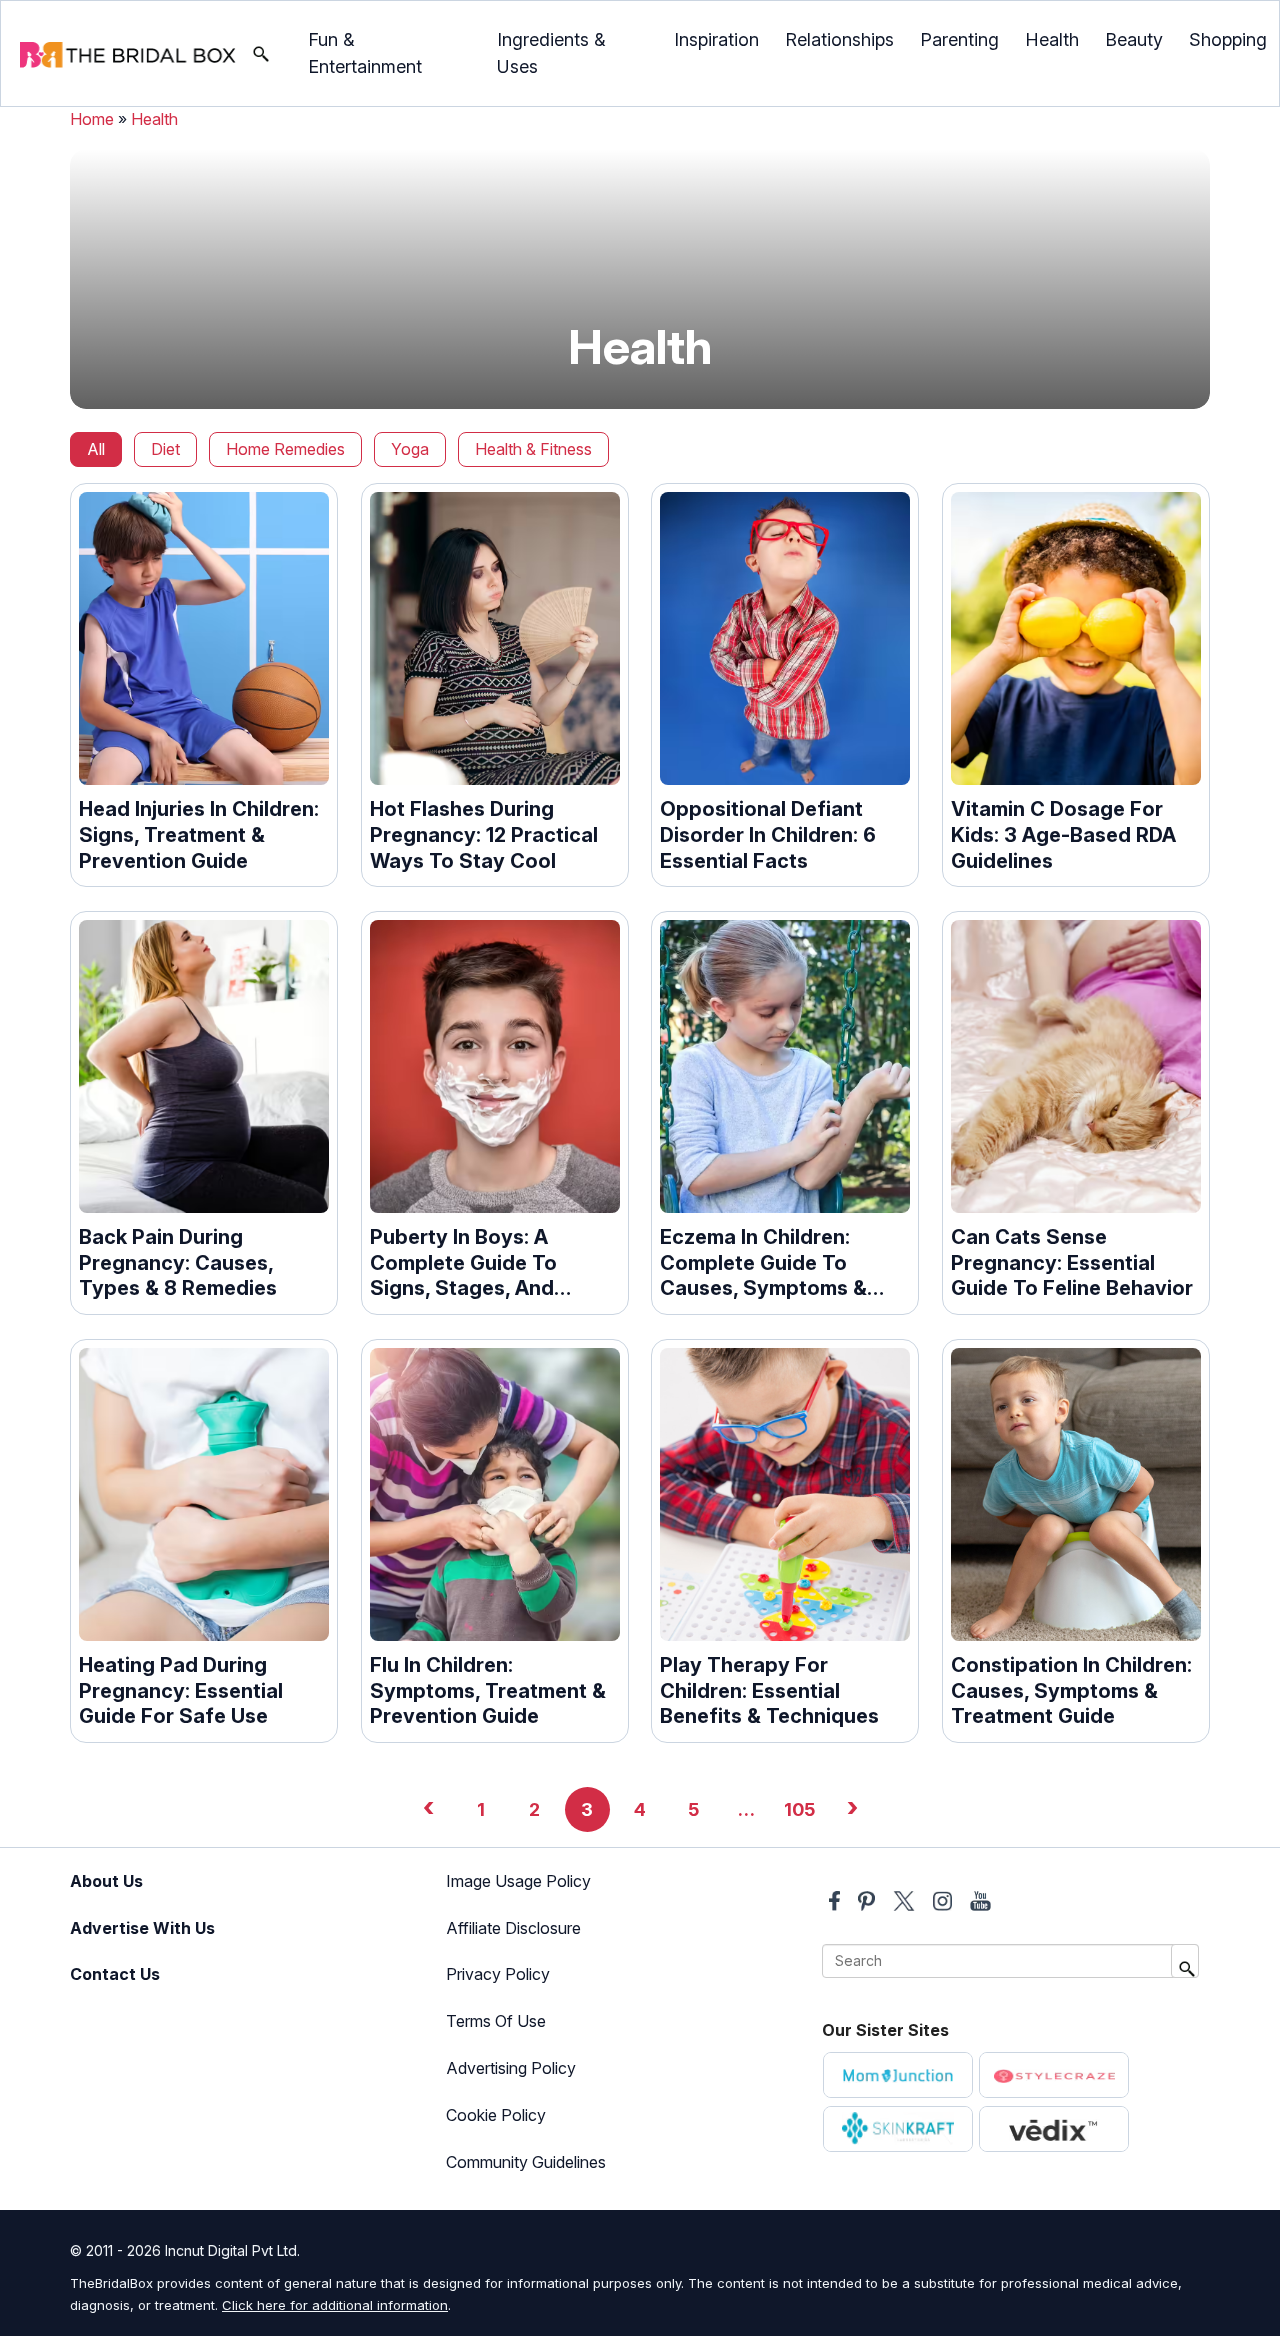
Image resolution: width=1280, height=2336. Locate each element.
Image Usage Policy (518, 1881)
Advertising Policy (511, 2068)
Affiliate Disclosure (513, 1928)
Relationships (839, 39)
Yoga (410, 449)
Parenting (959, 39)
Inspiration (716, 39)
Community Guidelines (526, 2162)
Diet (165, 449)
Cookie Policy (496, 2115)
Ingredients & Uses (551, 53)
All (96, 449)
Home (92, 119)
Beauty (1134, 39)
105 (799, 1809)
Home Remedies (285, 449)
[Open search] (261, 54)
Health (1052, 39)
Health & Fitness (533, 449)
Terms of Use (496, 2021)
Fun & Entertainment (365, 53)
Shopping (1228, 39)
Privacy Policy (498, 1974)
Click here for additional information (335, 2305)
